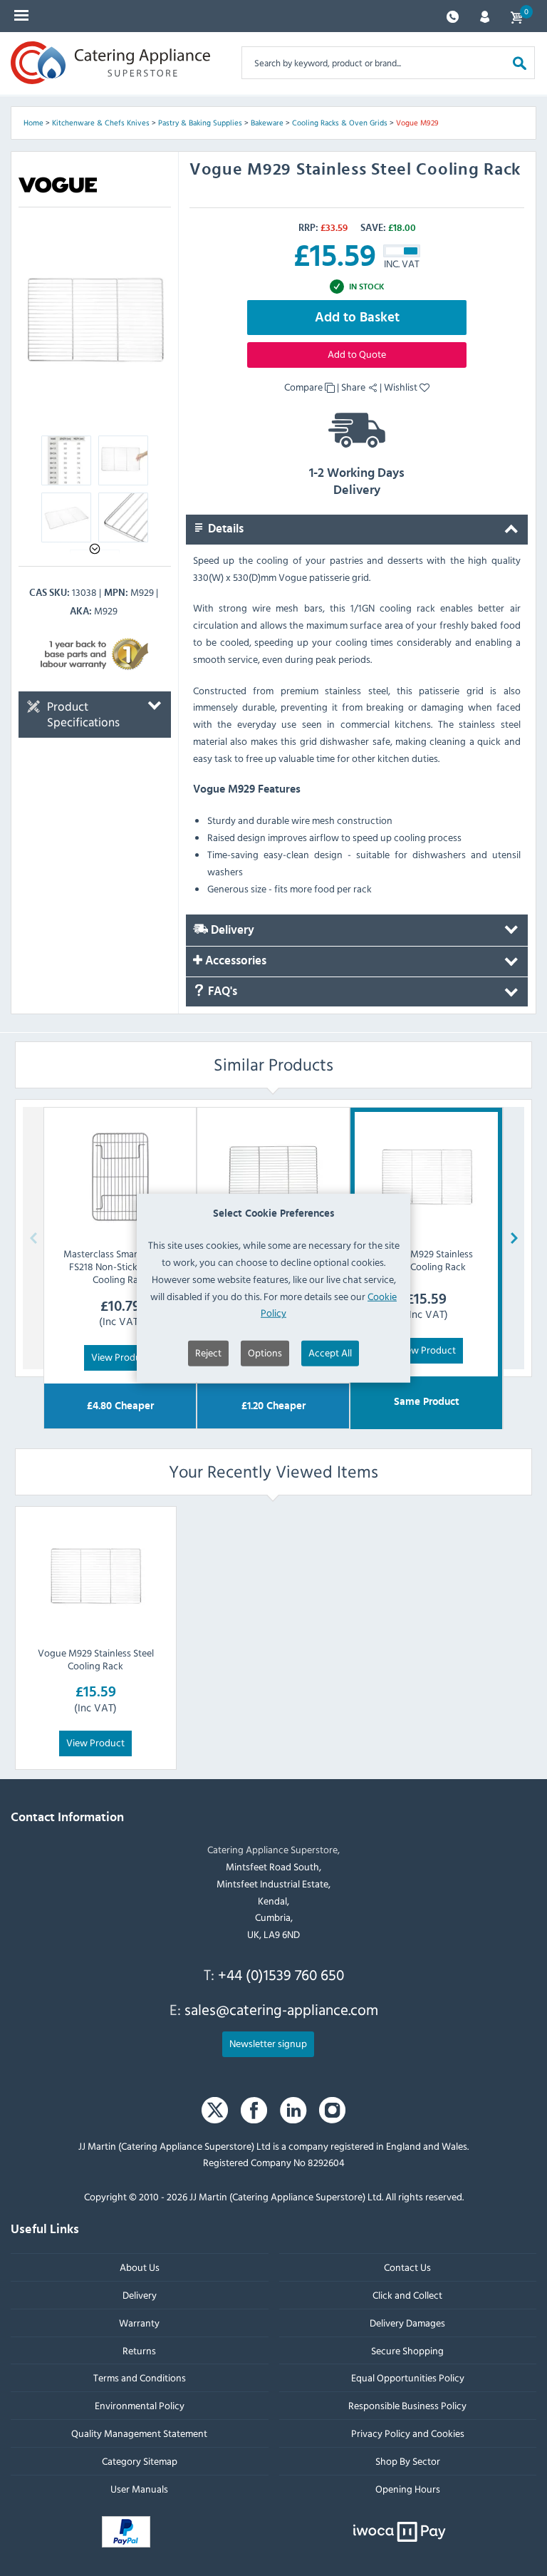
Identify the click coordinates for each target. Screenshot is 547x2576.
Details (224, 529)
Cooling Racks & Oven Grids (340, 123)
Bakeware (267, 123)
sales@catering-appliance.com (281, 2009)
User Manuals (139, 2488)
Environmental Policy (140, 2405)
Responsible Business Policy (407, 2405)
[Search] (520, 62)
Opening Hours (408, 2488)
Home (33, 123)
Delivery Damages (407, 2322)
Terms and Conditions (140, 2377)
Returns (139, 2350)
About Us (140, 2267)
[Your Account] (485, 15)
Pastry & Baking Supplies (200, 123)
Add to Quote (357, 354)
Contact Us (407, 2267)
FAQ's (221, 991)
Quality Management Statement (139, 2432)
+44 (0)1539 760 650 (281, 1974)
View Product (120, 1357)
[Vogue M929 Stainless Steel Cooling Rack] (95, 1576)
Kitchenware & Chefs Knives (101, 123)
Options (265, 1353)
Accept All (330, 1353)
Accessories (234, 961)
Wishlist (402, 387)
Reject (208, 1353)
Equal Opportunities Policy (408, 2377)
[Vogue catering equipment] (58, 185)
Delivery (231, 930)
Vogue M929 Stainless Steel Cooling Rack (96, 1659)
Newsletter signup (268, 2042)
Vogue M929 (417, 123)
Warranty (139, 2322)
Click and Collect (407, 2294)
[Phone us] (453, 15)
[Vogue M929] (95, 320)
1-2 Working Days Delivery (357, 482)
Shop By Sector (408, 2460)
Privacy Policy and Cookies (408, 2432)
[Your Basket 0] (516, 16)
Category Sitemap (140, 2460)
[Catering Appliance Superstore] (110, 63)
